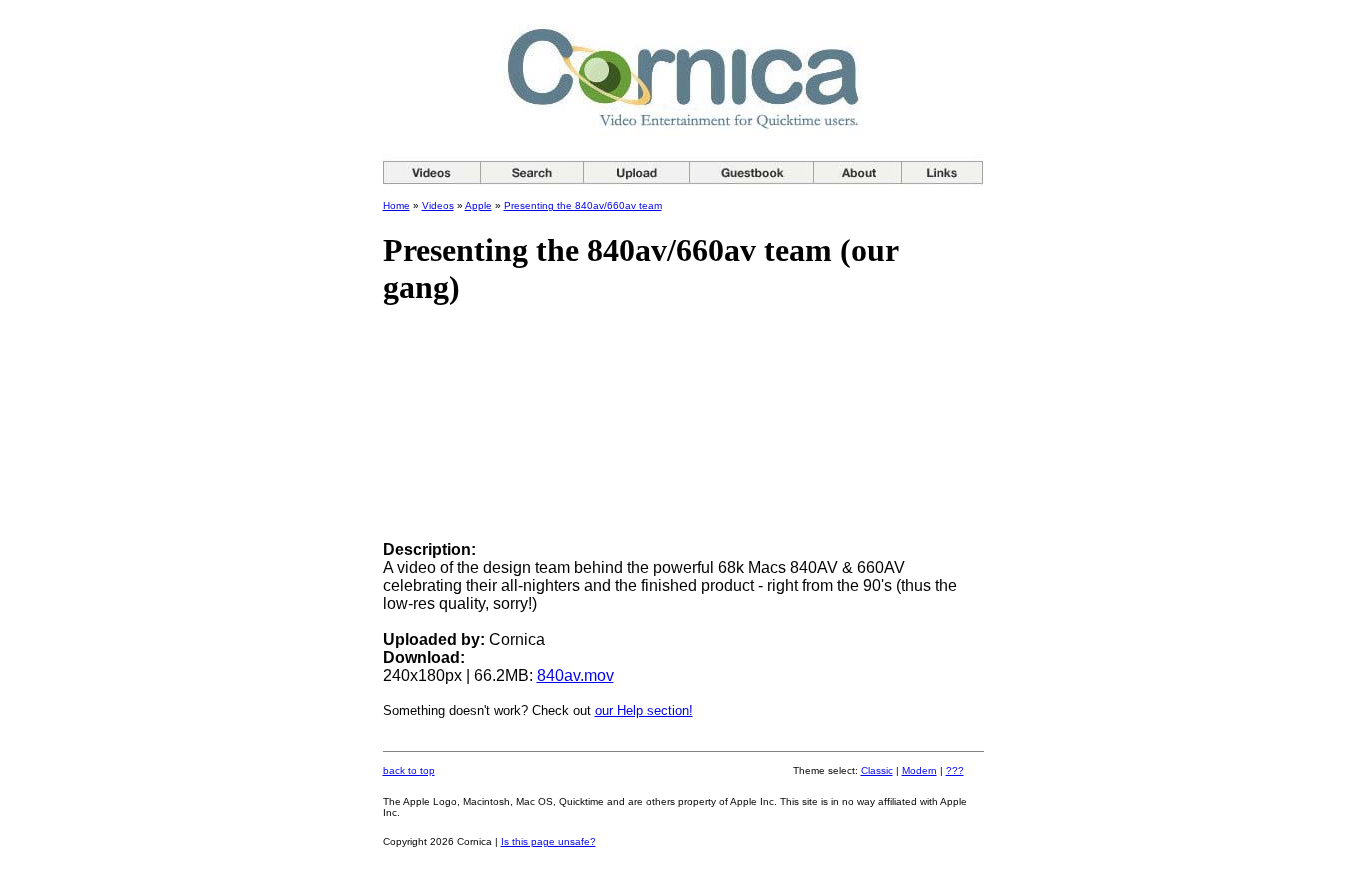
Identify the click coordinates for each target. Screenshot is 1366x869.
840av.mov (575, 675)
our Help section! (644, 710)
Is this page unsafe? (548, 841)
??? (955, 770)
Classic (877, 770)
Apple (478, 205)
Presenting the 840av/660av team (583, 205)
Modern (919, 770)
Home (396, 205)
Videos (438, 205)
